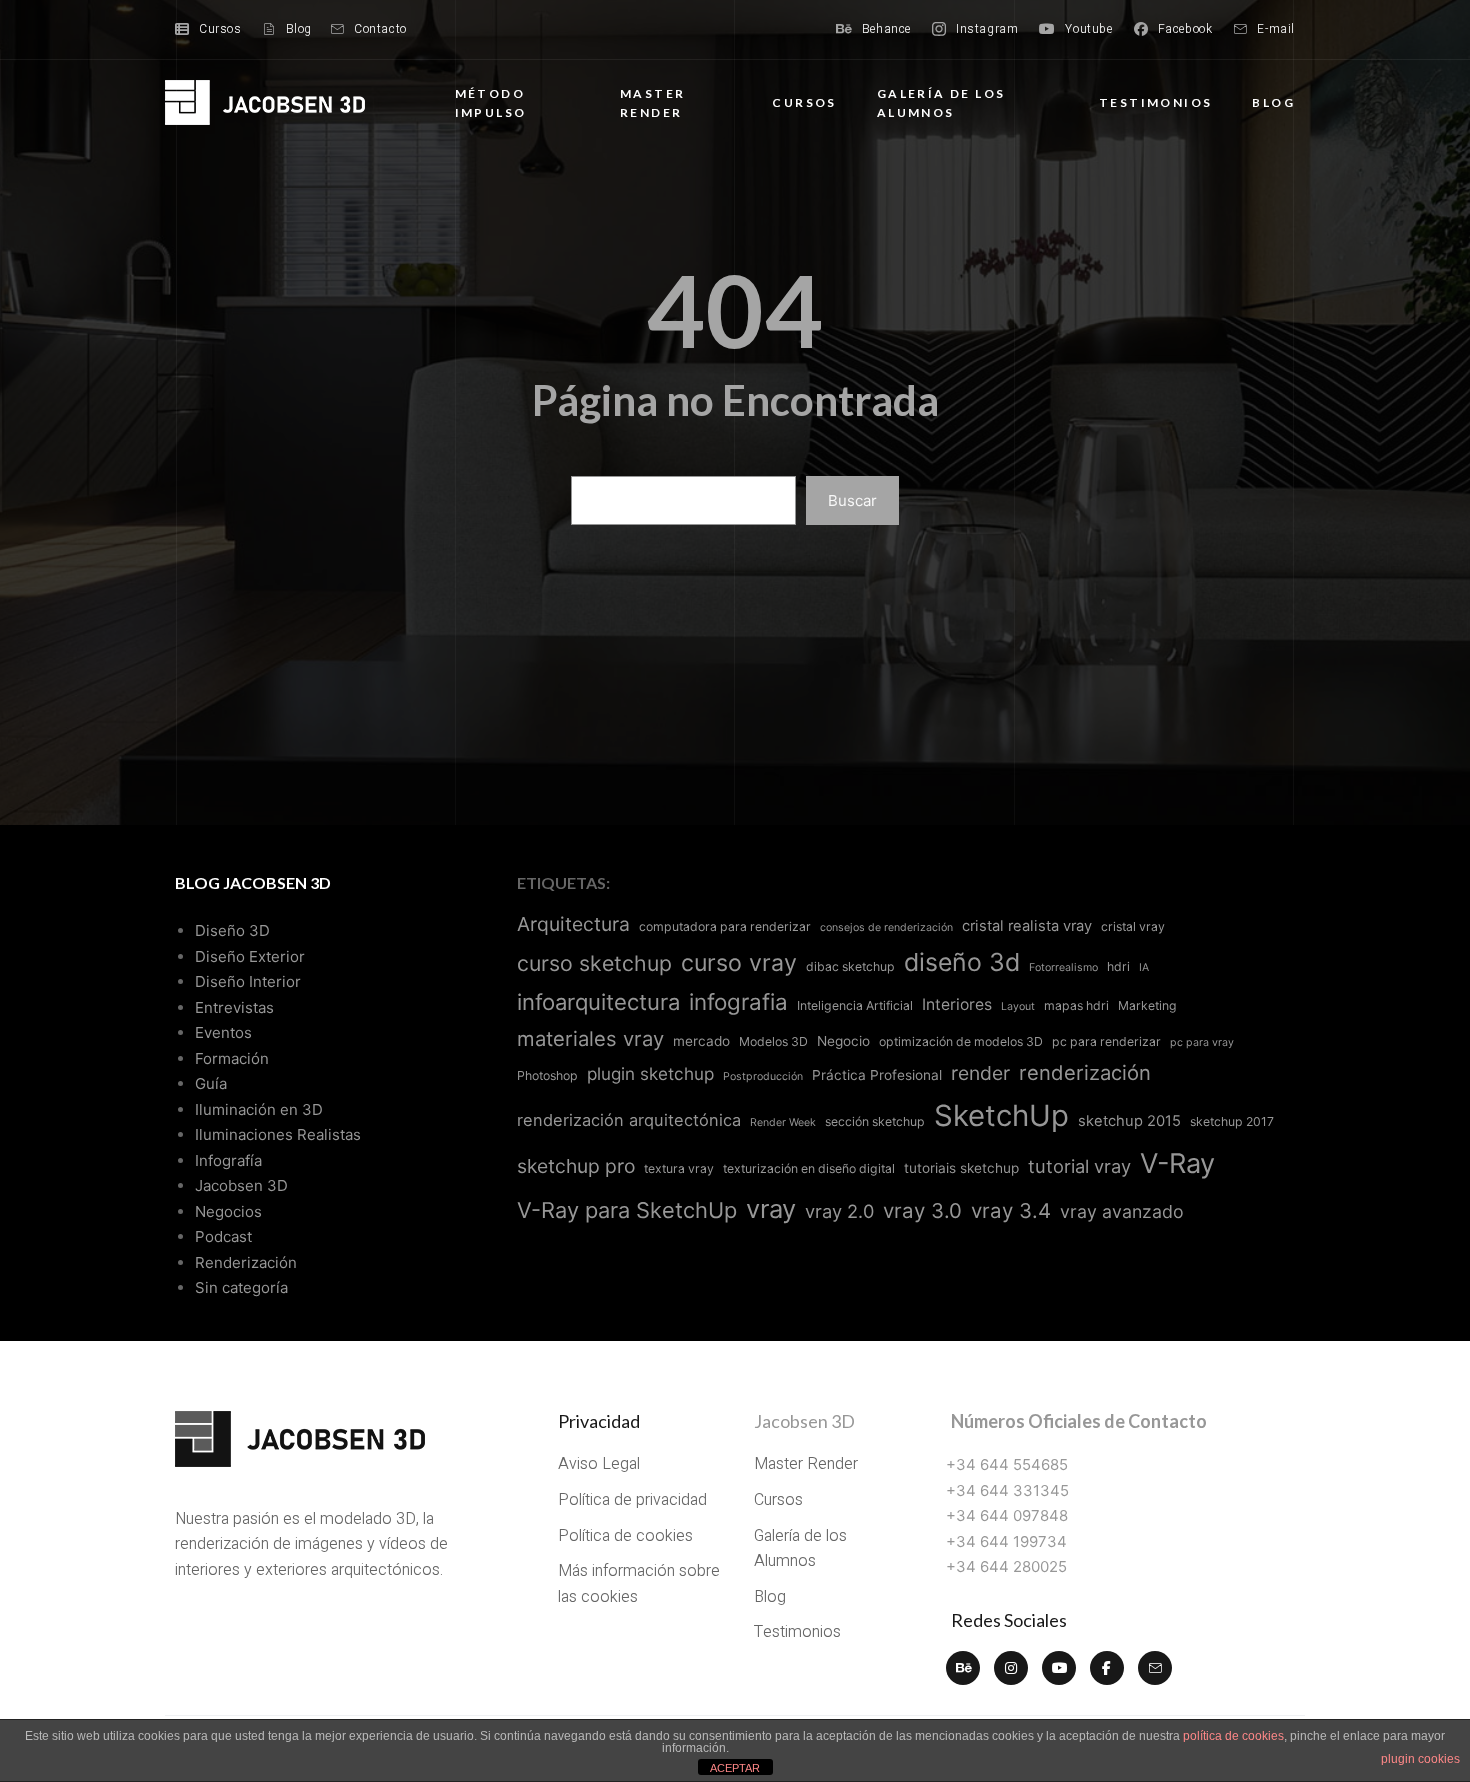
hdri (1118, 966)
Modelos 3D (773, 1041)
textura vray (679, 1168)
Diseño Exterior (250, 956)
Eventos (223, 1032)
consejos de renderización (886, 927)
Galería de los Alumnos (941, 103)
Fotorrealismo (1063, 967)
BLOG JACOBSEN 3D (253, 882)
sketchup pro (576, 1166)
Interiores (957, 1004)
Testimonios (1155, 102)
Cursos (804, 102)
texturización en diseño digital (809, 1168)
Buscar (852, 500)
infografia (738, 1001)
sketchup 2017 (1232, 1121)
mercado (701, 1041)
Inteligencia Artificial (855, 1005)
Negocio (843, 1041)
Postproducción (763, 1076)
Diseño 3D (232, 930)
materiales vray (590, 1038)
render (980, 1073)
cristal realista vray (1027, 926)
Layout (1018, 1006)
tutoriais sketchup (961, 1168)
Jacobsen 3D (241, 1185)
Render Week (783, 1122)
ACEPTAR (735, 1768)
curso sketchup (594, 963)
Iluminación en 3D (259, 1109)
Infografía (228, 1160)
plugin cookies (1420, 1759)
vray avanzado (1122, 1211)
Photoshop (547, 1075)
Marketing (1147, 1005)
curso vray (739, 963)
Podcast (223, 1236)
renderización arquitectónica (629, 1120)
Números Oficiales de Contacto (1079, 1421)
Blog (1273, 102)
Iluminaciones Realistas (278, 1134)
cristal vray (1133, 926)
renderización (1085, 1072)
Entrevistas (234, 1007)
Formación (232, 1058)
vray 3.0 (922, 1210)
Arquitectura (573, 924)
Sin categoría (241, 1287)
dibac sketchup (850, 966)
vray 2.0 (839, 1211)
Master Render (652, 103)
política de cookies (1233, 1736)
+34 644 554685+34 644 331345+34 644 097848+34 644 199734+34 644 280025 (1007, 1515)
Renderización (246, 1262)
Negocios (228, 1211)
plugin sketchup (650, 1073)
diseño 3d (962, 962)
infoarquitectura (598, 1002)
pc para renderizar (1106, 1041)
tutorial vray (1079, 1166)
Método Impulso (491, 103)
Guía (211, 1083)
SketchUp (1001, 1115)
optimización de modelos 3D (961, 1041)
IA (1144, 967)
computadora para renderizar (725, 926)
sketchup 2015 (1129, 1121)
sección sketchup (875, 1121)
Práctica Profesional (877, 1075)
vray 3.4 (1011, 1210)
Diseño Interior (248, 981)
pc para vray (1202, 1042)
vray (771, 1208)
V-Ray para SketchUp (627, 1210)
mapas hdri (1076, 1005)
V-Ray (1177, 1163)
